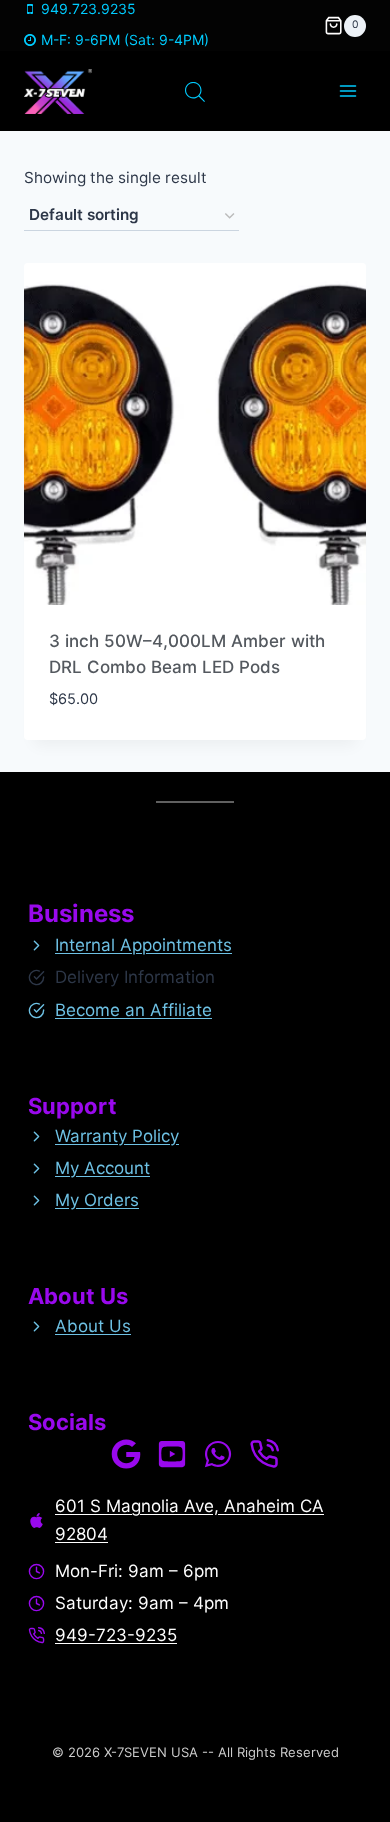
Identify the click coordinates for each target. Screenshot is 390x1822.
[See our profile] (126, 1454)
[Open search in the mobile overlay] (195, 92)
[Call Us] (264, 1454)
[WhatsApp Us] (218, 1454)
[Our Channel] (172, 1454)
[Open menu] (347, 91)
